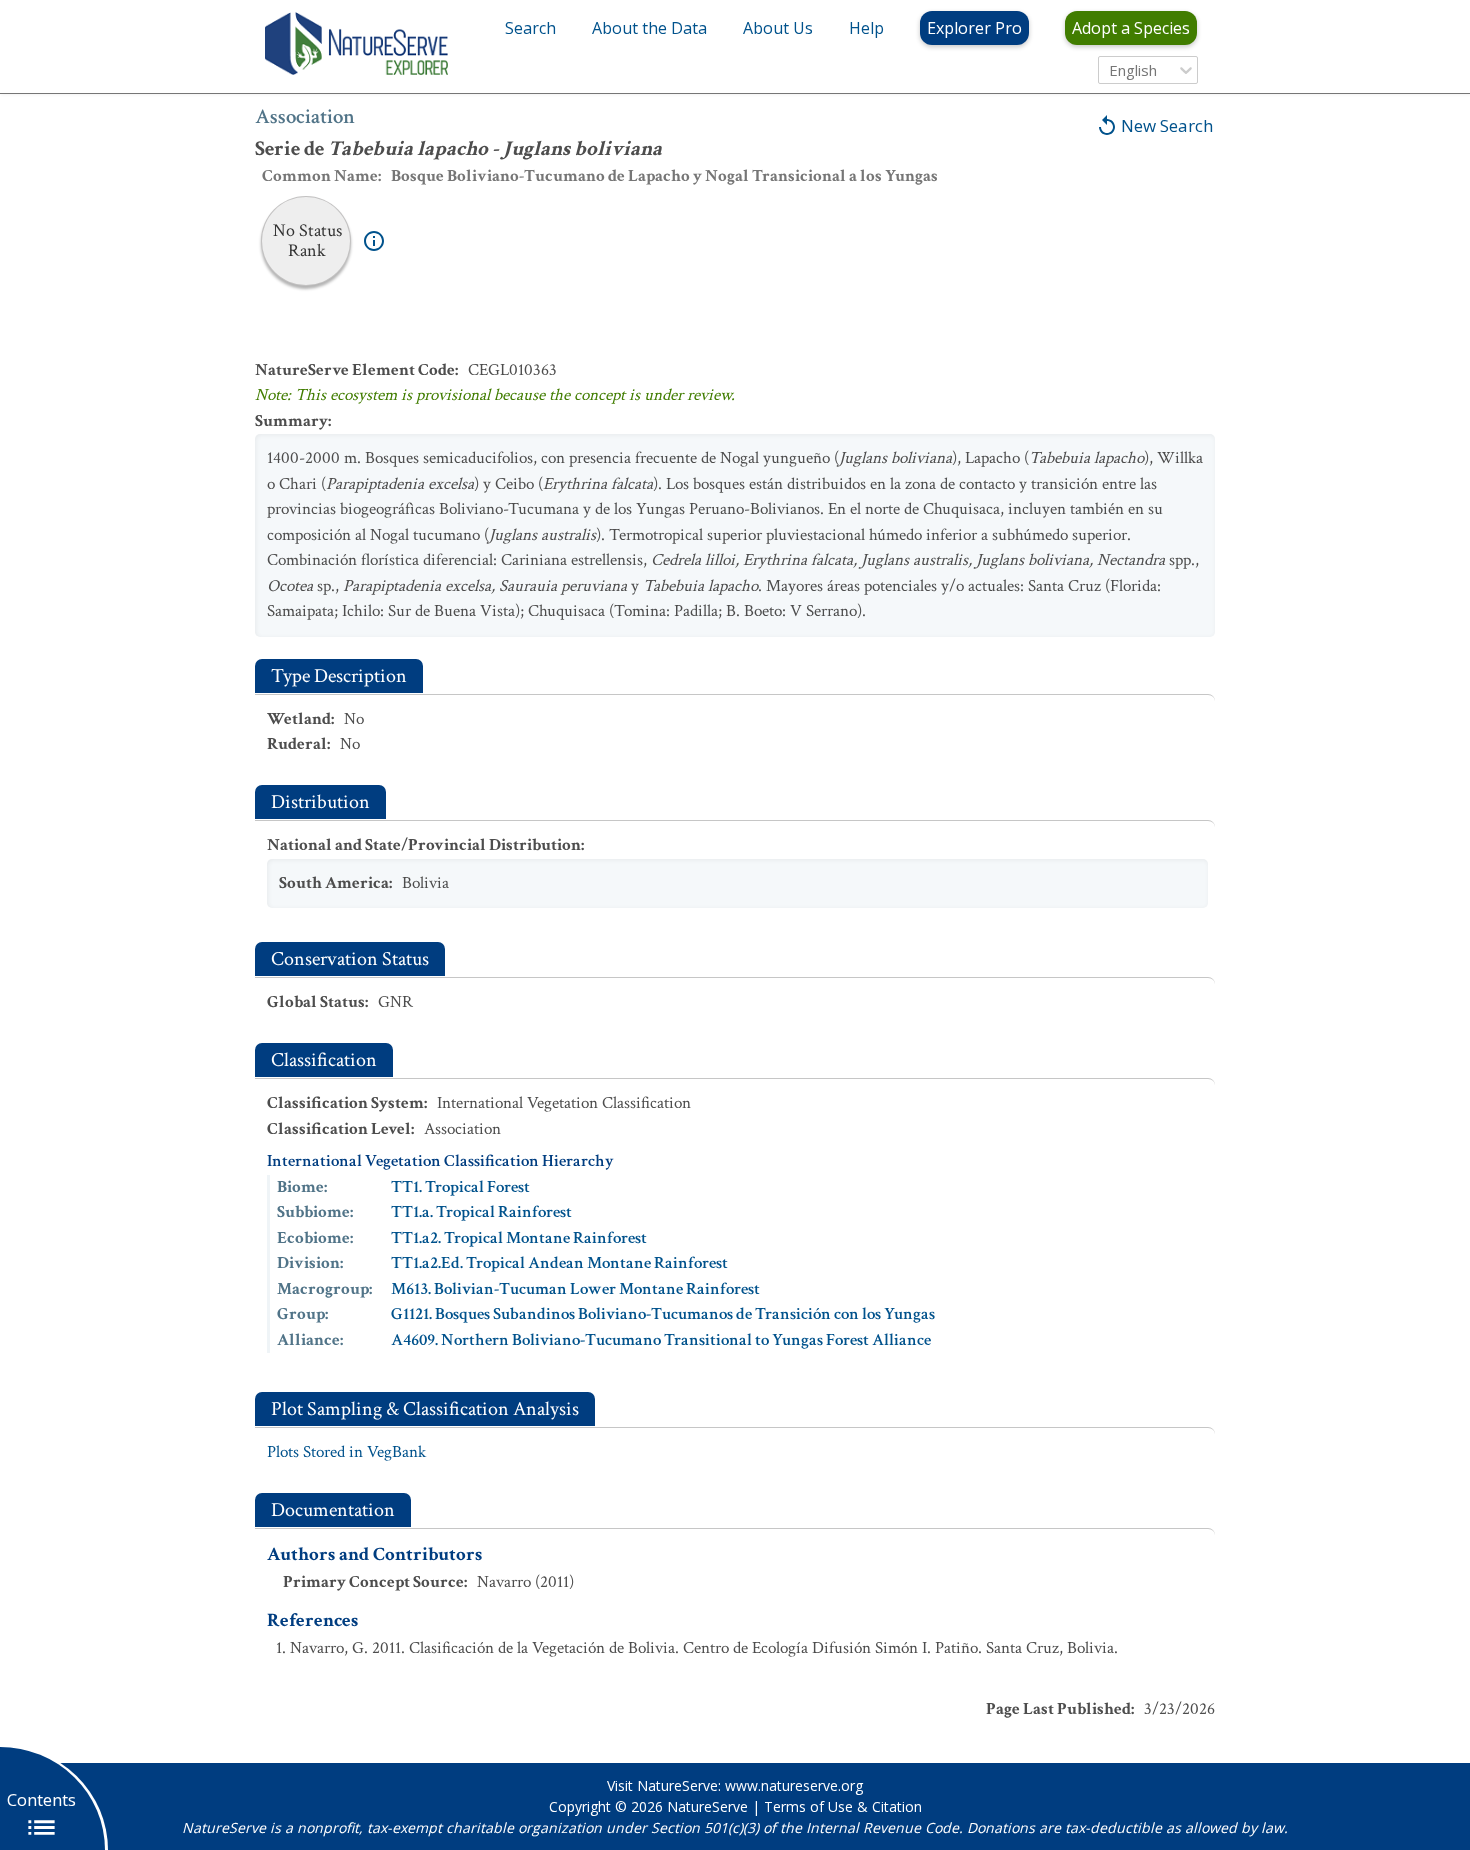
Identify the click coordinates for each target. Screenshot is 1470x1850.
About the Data (649, 28)
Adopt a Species (1131, 28)
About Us (778, 28)
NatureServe (707, 1806)
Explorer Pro (974, 28)
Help (866, 28)
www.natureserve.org (794, 1785)
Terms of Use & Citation (843, 1806)
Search (530, 28)
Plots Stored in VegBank (346, 1452)
